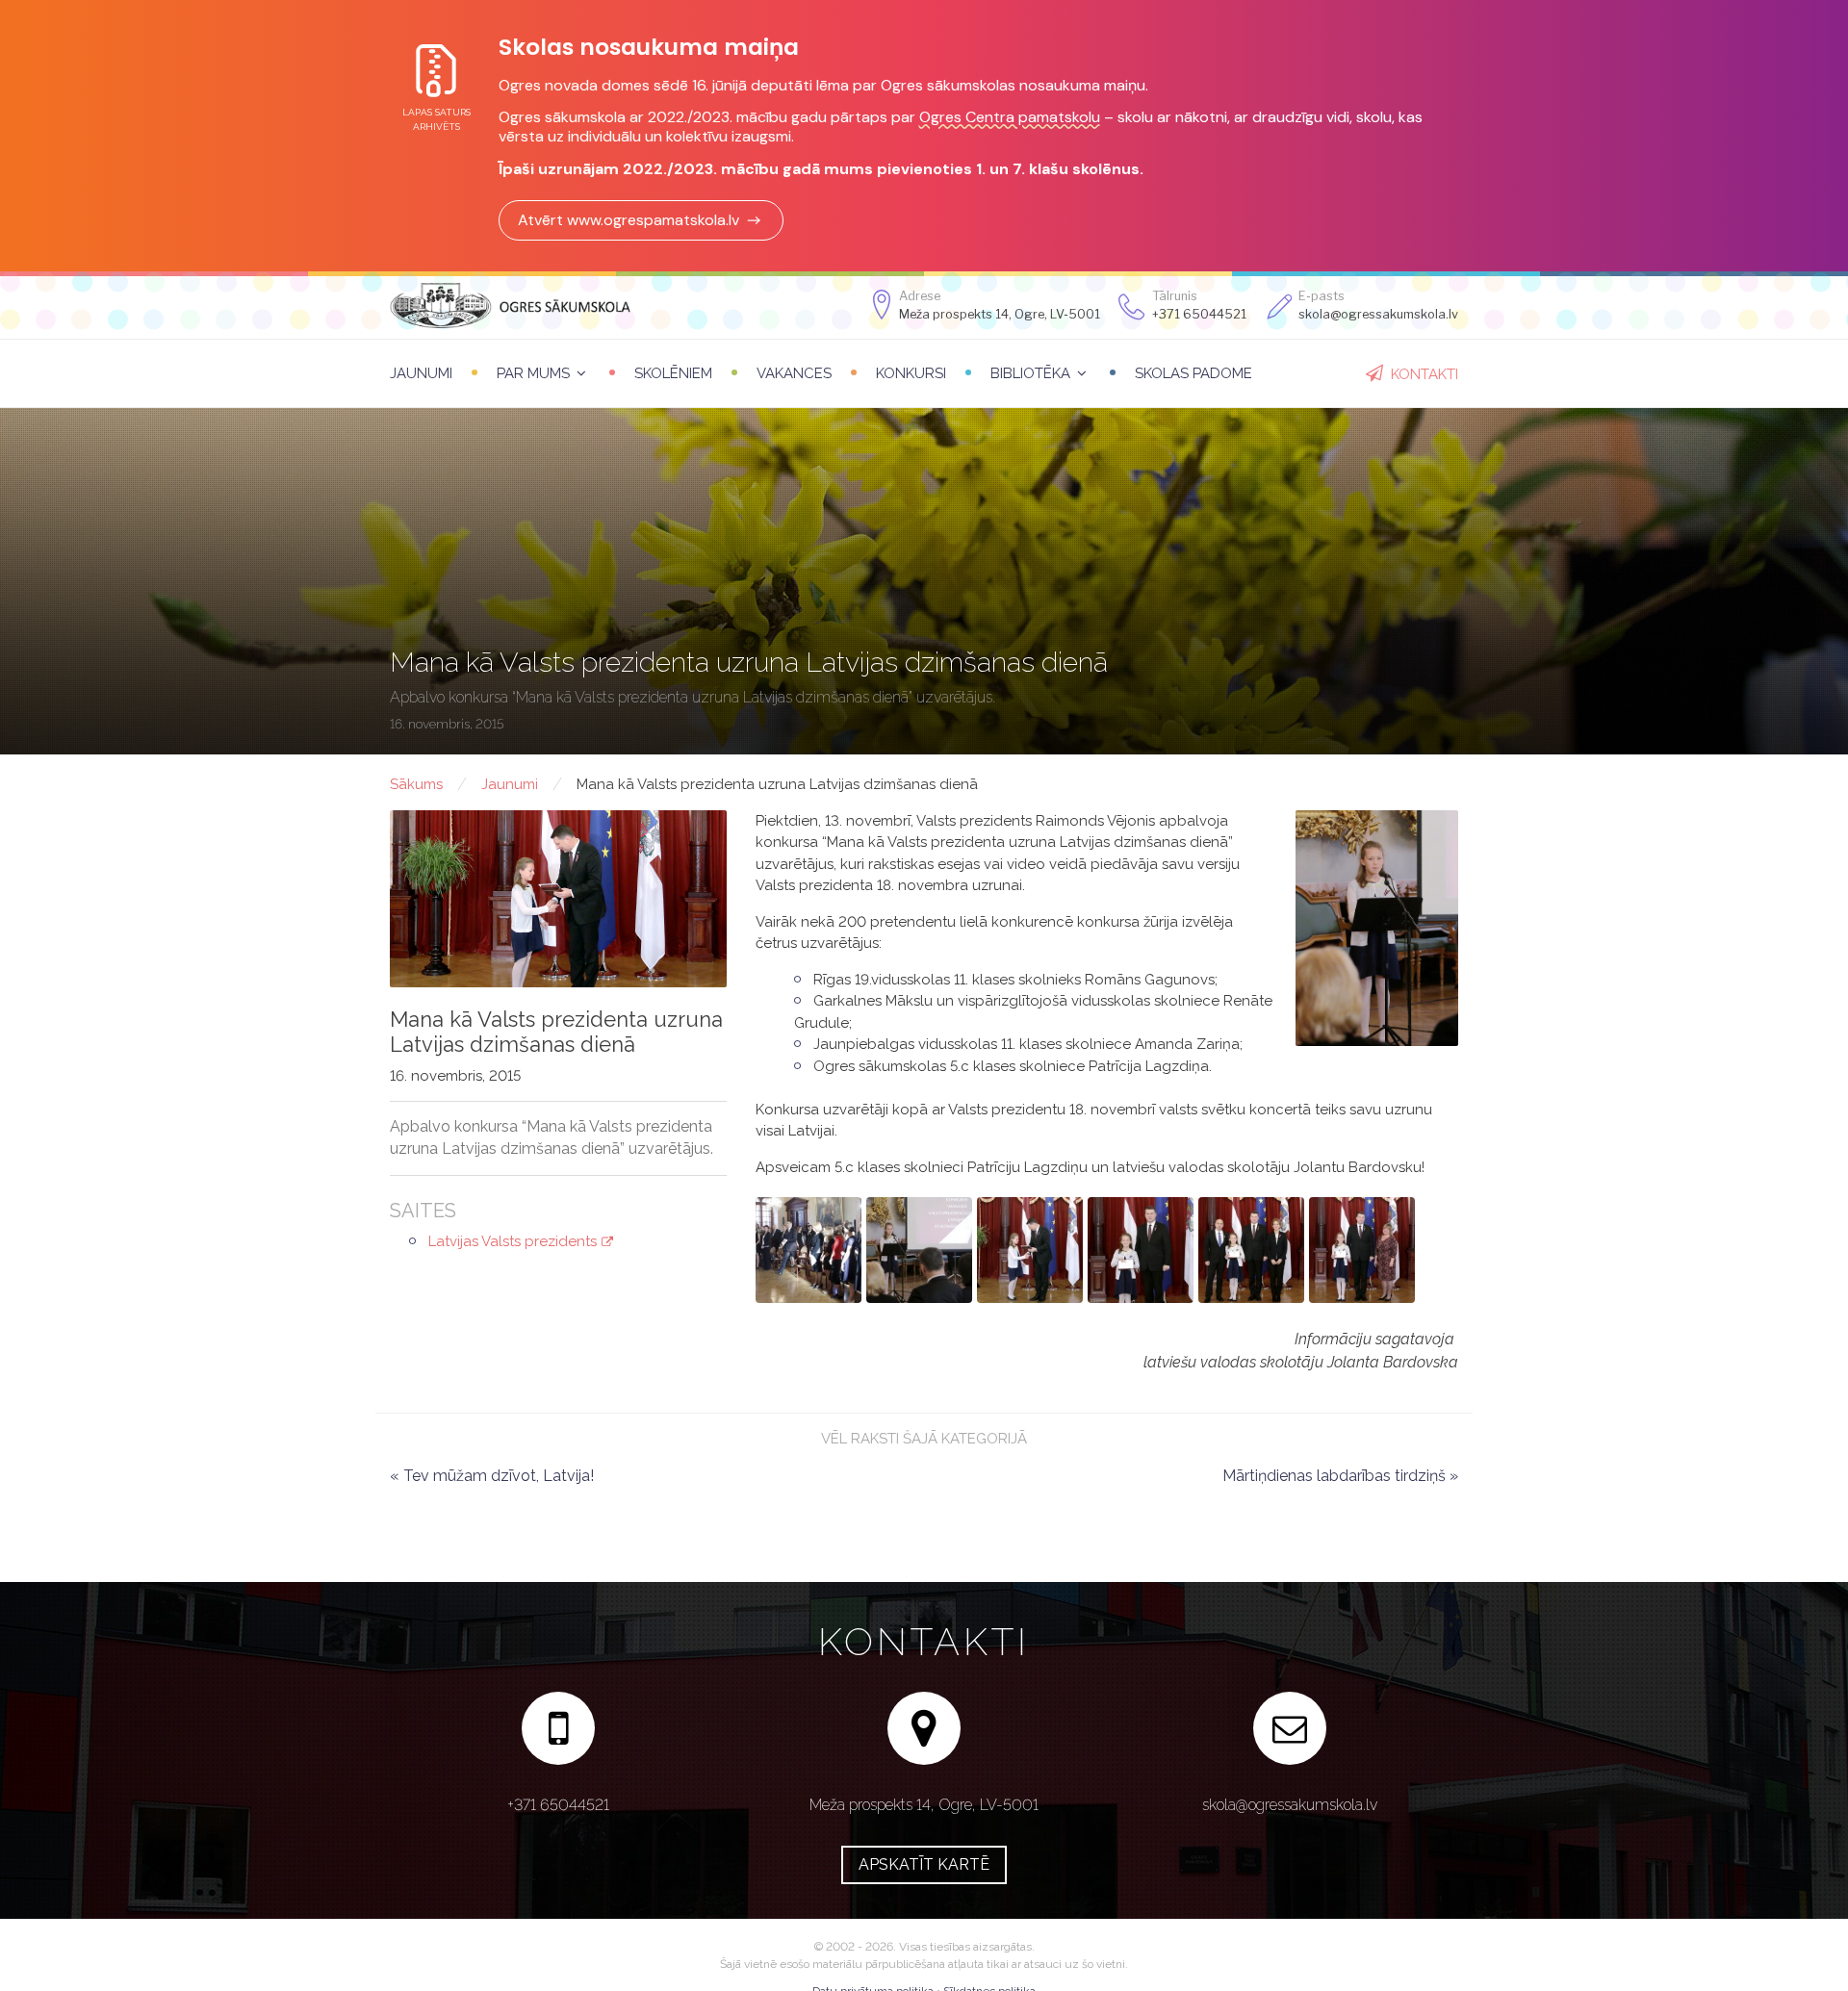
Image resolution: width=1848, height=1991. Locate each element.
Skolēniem (673, 373)
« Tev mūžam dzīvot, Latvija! (492, 1476)
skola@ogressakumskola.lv (1290, 1805)
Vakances (794, 373)
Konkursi (911, 373)
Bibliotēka (1030, 373)
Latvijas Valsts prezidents (513, 1241)
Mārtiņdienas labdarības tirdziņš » (1340, 1476)
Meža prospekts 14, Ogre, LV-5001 (1000, 314)
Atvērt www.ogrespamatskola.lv (629, 220)
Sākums (416, 784)
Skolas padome (1193, 373)
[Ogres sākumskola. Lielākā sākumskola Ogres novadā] (510, 305)
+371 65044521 (1199, 314)
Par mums (533, 373)
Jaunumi (421, 373)
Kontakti (1424, 374)
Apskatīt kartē (924, 1864)
